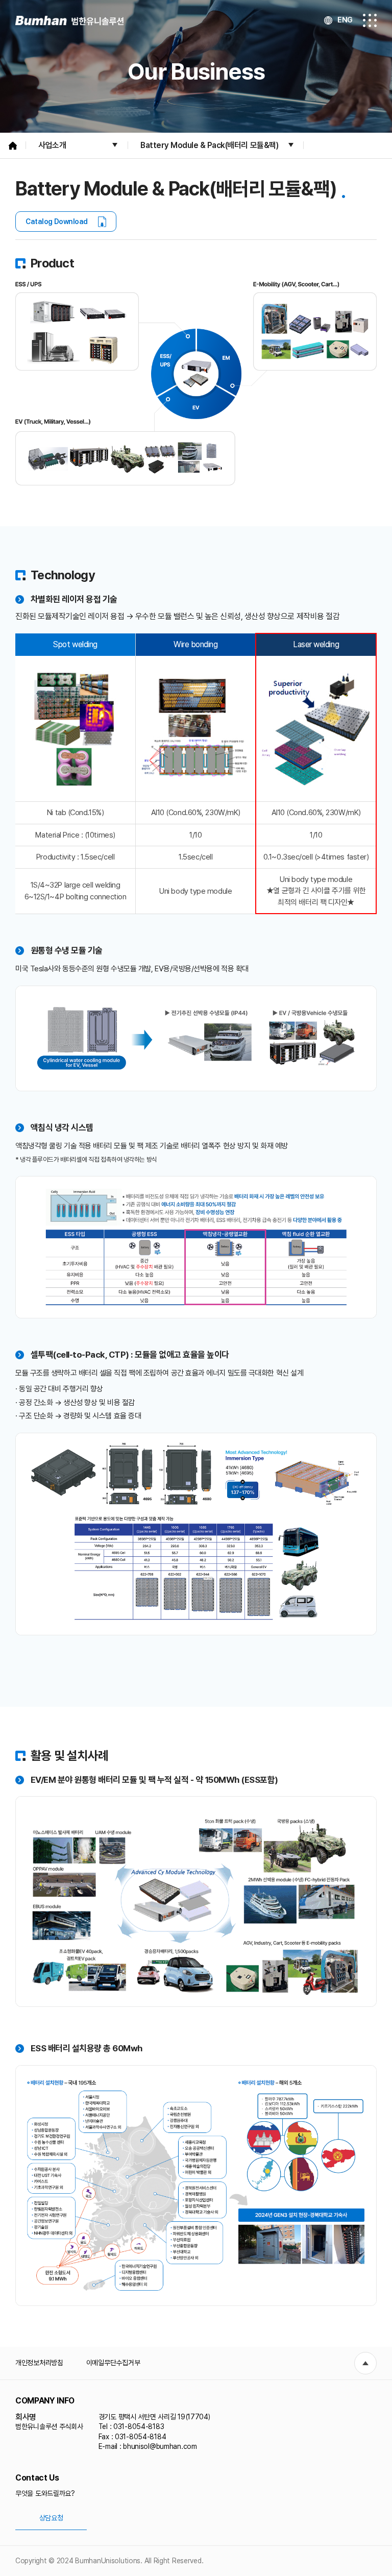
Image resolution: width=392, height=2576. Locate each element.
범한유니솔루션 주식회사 (69, 21)
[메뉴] (370, 20)
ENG (345, 20)
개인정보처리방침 (39, 2363)
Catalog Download (57, 222)
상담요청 (51, 2518)
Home (13, 145)
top (365, 2363)
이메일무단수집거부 (113, 2363)
